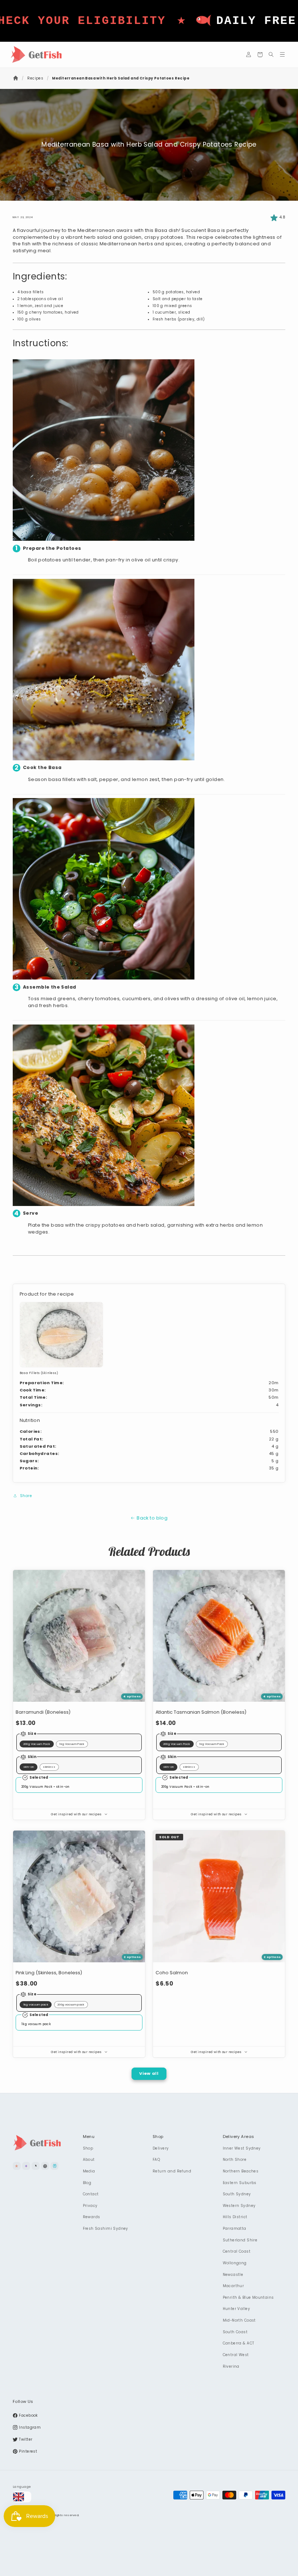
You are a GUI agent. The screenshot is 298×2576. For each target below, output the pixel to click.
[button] (260, 55)
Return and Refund (172, 2171)
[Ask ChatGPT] (45, 2166)
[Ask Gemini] (26, 2166)
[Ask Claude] (17, 2166)
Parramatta (235, 2229)
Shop (88, 2148)
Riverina (231, 2366)
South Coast (235, 2332)
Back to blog (152, 1518)
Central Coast (237, 2251)
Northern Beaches (241, 2171)
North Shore (235, 2160)
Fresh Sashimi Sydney (106, 2229)
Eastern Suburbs (240, 2183)
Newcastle (233, 2275)
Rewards (92, 2217)
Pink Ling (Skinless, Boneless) (49, 1973)
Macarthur (233, 2286)
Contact (91, 2194)
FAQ (156, 2160)
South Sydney (237, 2194)
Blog (87, 2183)
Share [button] (26, 1496)
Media (89, 2171)
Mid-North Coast (239, 2320)
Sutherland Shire (240, 2240)
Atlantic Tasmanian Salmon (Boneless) (201, 1712)
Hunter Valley (236, 2309)
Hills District (235, 2217)
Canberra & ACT (239, 2343)
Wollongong (235, 2263)
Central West (236, 2355)
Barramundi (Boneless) (43, 1712)
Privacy (90, 2206)
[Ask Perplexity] (55, 2166)
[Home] (16, 78)
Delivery (161, 2148)
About (89, 2160)
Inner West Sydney (242, 2148)
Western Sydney (239, 2206)
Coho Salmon (172, 1973)
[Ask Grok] (36, 2166)
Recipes (35, 78)
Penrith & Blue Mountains (248, 2297)
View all (149, 2073)
